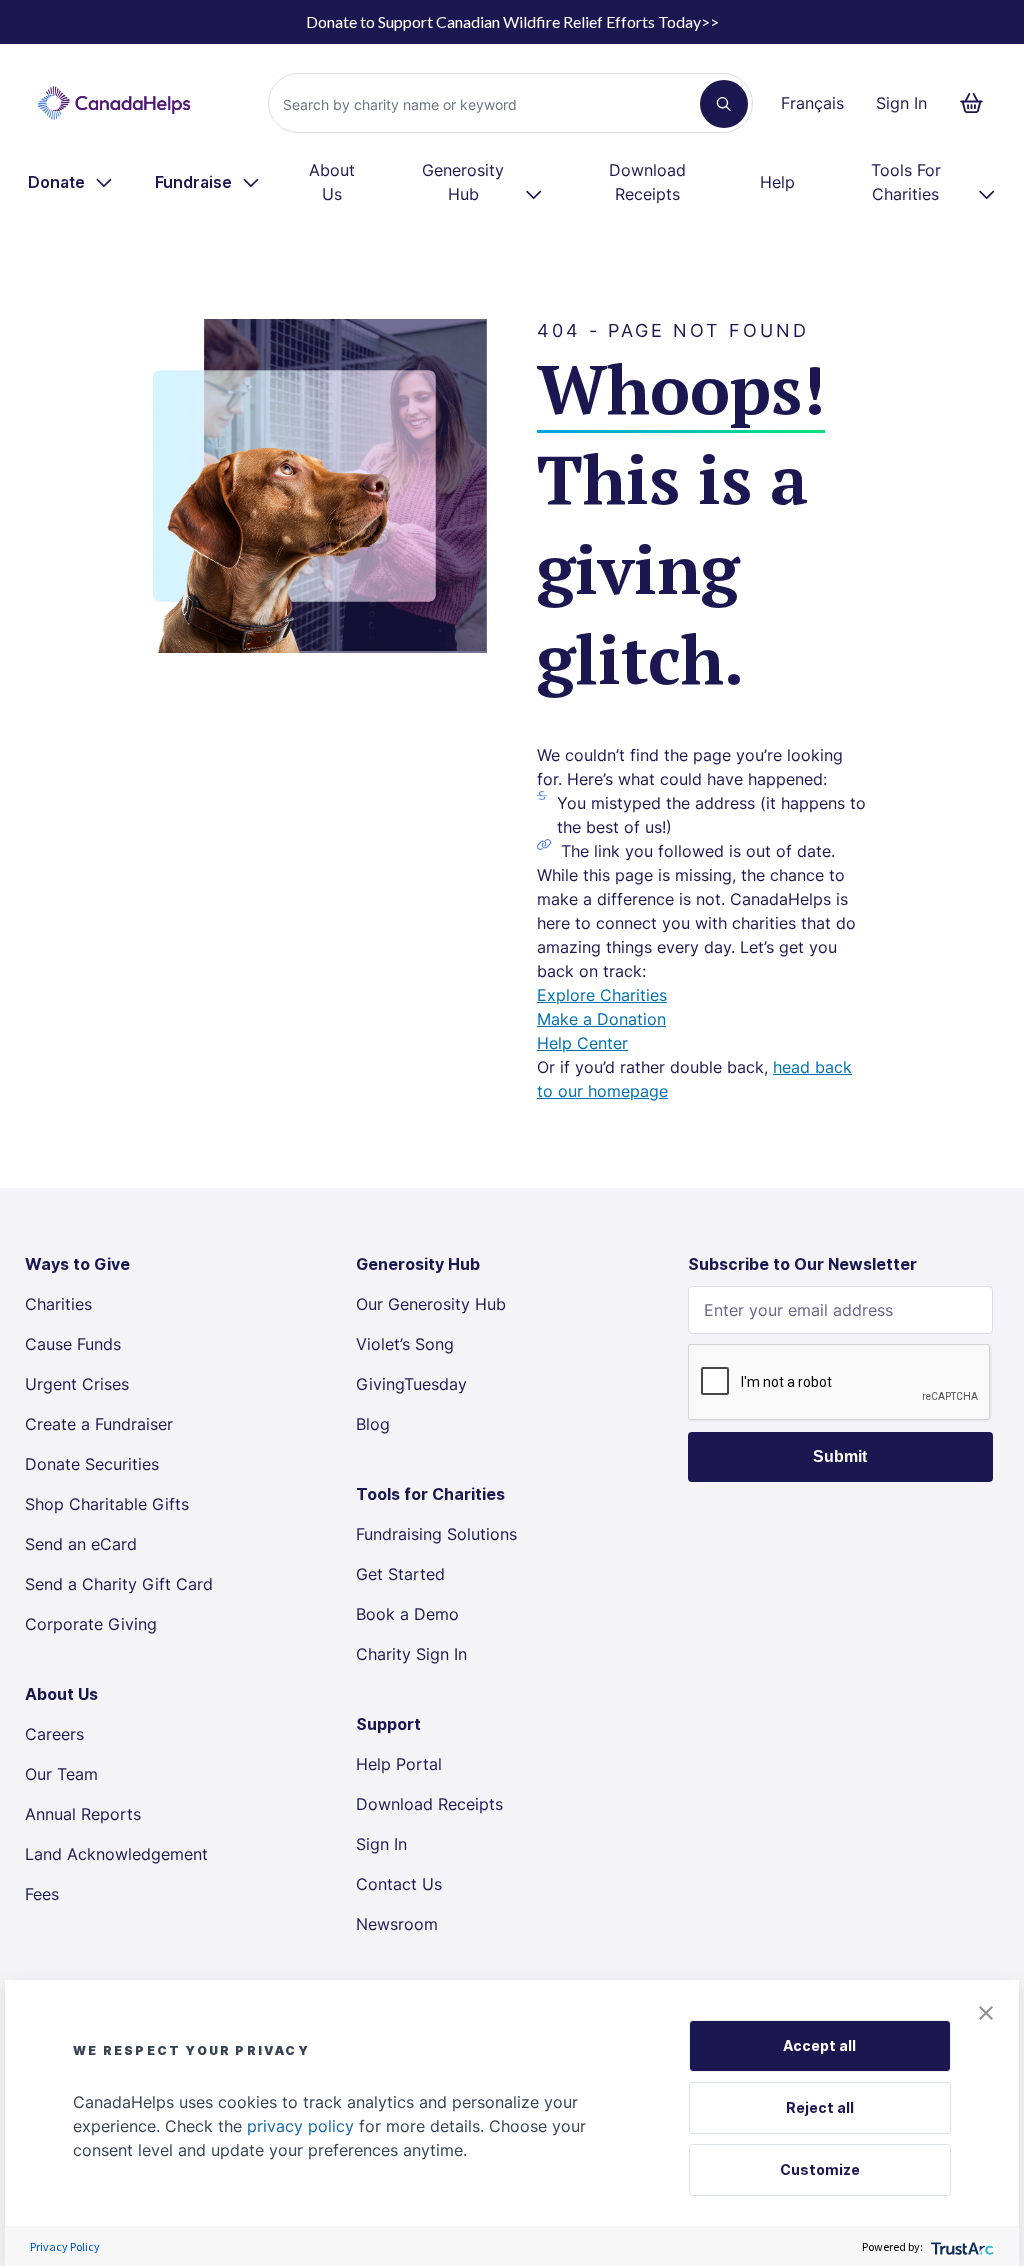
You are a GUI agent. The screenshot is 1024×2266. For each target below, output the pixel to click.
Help (777, 182)
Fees (42, 1894)
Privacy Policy (65, 2246)
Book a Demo (407, 1614)
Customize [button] (820, 2169)
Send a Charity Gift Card (119, 1584)
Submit (840, 1456)
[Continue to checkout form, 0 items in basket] (977, 103)
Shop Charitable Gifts (107, 1504)
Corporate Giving (91, 1624)
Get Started (400, 1574)
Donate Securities (92, 1464)
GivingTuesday (411, 1384)
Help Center (582, 1043)
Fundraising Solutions (436, 1534)
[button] (986, 2013)
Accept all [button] (819, 2045)
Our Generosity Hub (431, 1304)
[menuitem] (71, 182)
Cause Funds (73, 1344)
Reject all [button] (820, 2107)
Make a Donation (601, 1019)
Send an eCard (81, 1544)
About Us (332, 182)
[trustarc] (960, 2246)
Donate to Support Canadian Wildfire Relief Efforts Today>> (512, 21)
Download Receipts (647, 182)
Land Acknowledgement (116, 1854)
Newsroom (397, 1924)
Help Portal (399, 1764)
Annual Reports (83, 1814)
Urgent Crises (77, 1384)
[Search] (724, 104)
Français (812, 103)
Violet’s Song (405, 1344)
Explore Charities (602, 995)
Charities (58, 1304)
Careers (54, 1734)
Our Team (61, 1774)
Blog (373, 1424)
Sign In (901, 103)
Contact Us (399, 1884)
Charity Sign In (411, 1654)
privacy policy (300, 2126)
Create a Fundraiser (99, 1424)
